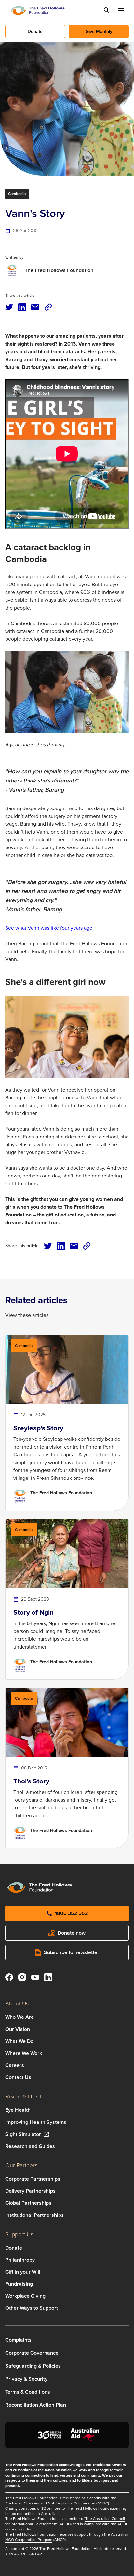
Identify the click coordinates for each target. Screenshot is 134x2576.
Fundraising (19, 2284)
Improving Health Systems (36, 2122)
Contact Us (18, 2077)
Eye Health (18, 2110)
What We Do (19, 2041)
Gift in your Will (23, 2272)
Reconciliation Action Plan (36, 2405)
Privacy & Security (26, 2379)
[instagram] (22, 1978)
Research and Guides (30, 2146)
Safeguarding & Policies (33, 2366)
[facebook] (9, 1978)
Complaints (18, 2340)
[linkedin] (48, 1978)
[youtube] (35, 1978)
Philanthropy (20, 2260)
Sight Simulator (23, 2134)
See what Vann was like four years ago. (49, 928)
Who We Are (20, 2017)
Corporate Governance (32, 2353)
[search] (107, 10)
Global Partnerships (28, 2203)
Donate (14, 2248)
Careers (15, 2065)
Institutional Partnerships (34, 2215)
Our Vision (18, 2029)
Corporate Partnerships (33, 2179)
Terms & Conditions (28, 2392)
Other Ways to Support (32, 2308)
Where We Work (24, 2053)
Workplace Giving (25, 2296)
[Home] (38, 10)
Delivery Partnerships (30, 2191)
